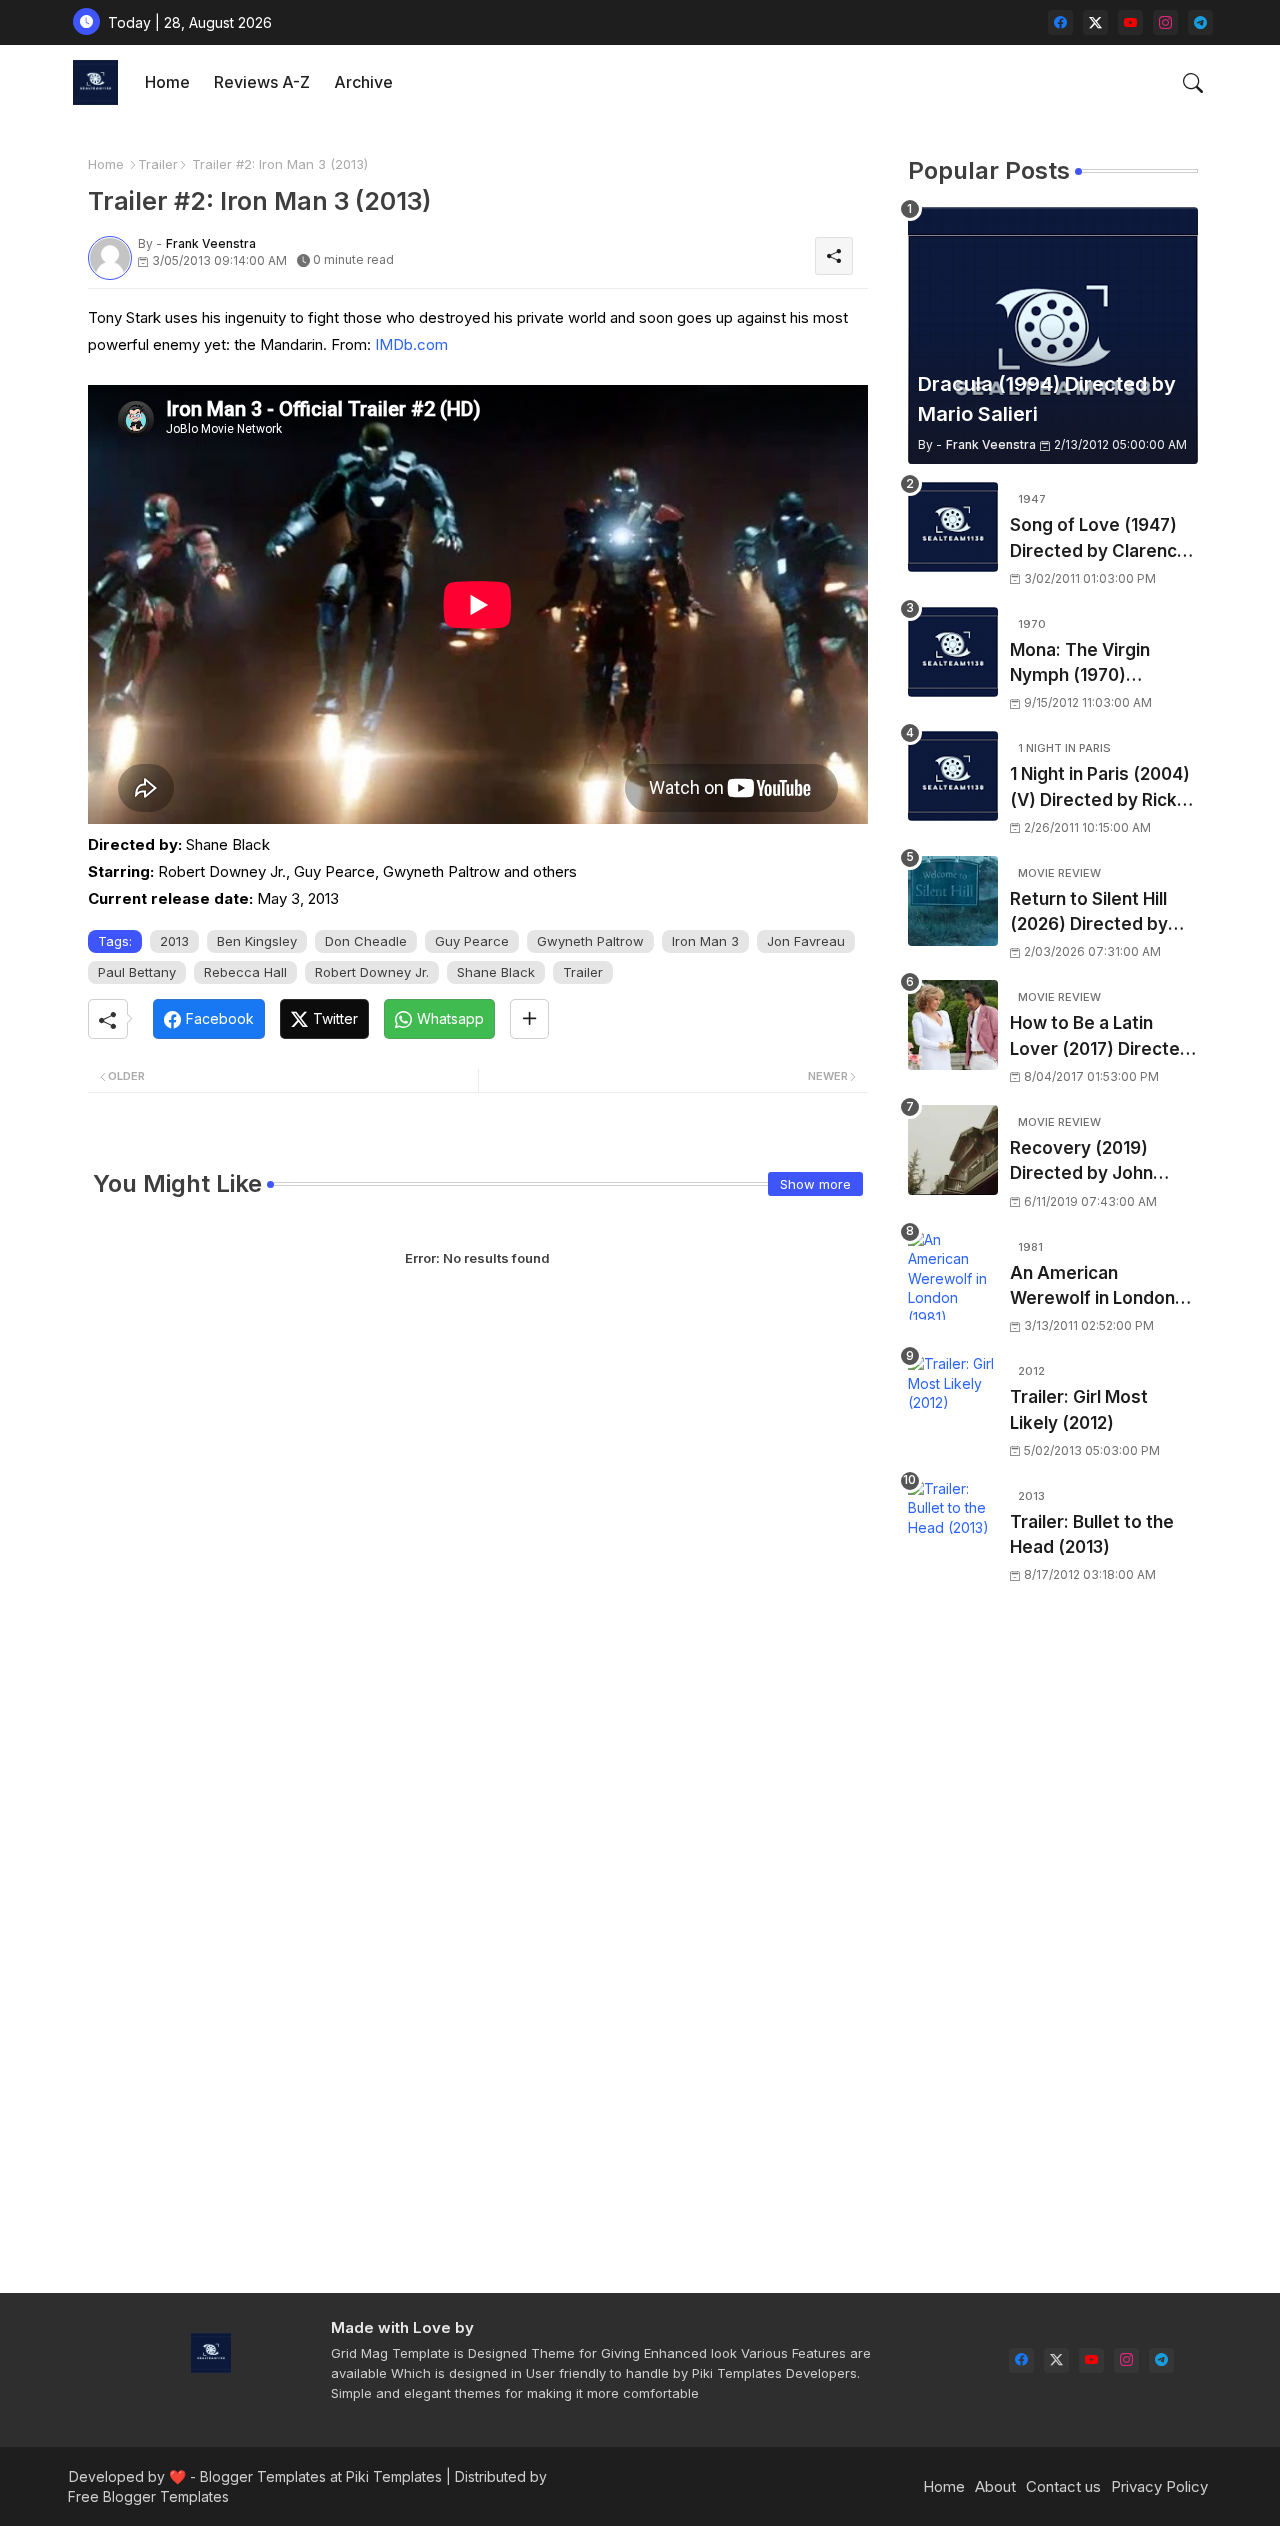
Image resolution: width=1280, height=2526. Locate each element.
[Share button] (529, 1019)
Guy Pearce (472, 941)
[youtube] (1130, 22)
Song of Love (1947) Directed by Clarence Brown (1099, 539)
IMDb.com (411, 344)
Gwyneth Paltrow (590, 941)
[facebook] (1060, 22)
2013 (174, 941)
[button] (1193, 83)
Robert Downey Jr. (372, 972)
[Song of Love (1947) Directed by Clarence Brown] (953, 527)
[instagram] (1165, 22)
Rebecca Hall (245, 972)
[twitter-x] (1095, 22)
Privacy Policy (1159, 2486)
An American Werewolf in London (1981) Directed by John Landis (1092, 1287)
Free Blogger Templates (148, 2496)
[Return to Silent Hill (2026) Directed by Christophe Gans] (953, 901)
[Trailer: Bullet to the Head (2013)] (953, 1524)
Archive (363, 82)
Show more (815, 1184)
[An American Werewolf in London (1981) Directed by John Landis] (953, 1275)
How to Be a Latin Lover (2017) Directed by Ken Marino (1100, 1037)
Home (167, 82)
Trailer (158, 164)
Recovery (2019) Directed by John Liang (1081, 1162)
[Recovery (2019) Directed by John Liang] (953, 1150)
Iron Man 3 (705, 941)
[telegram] (1200, 22)
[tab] (167, 82)
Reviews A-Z (262, 82)
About (995, 2486)
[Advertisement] (1053, 1952)
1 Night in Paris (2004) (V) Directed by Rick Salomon (1100, 788)
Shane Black (496, 972)
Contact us (1063, 2486)
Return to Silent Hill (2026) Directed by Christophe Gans (1089, 913)
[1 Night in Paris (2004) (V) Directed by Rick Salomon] (953, 776)
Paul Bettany (137, 972)
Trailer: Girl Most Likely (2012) (1079, 1410)
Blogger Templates (263, 2476)
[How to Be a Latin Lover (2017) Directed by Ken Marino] (953, 1025)
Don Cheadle (366, 941)
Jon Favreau (806, 941)
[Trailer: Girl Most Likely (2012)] (953, 1399)
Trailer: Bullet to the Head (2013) (1092, 1535)
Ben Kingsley (257, 941)
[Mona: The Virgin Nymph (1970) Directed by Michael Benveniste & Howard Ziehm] (953, 652)
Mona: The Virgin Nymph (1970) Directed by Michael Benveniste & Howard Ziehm (1100, 664)
